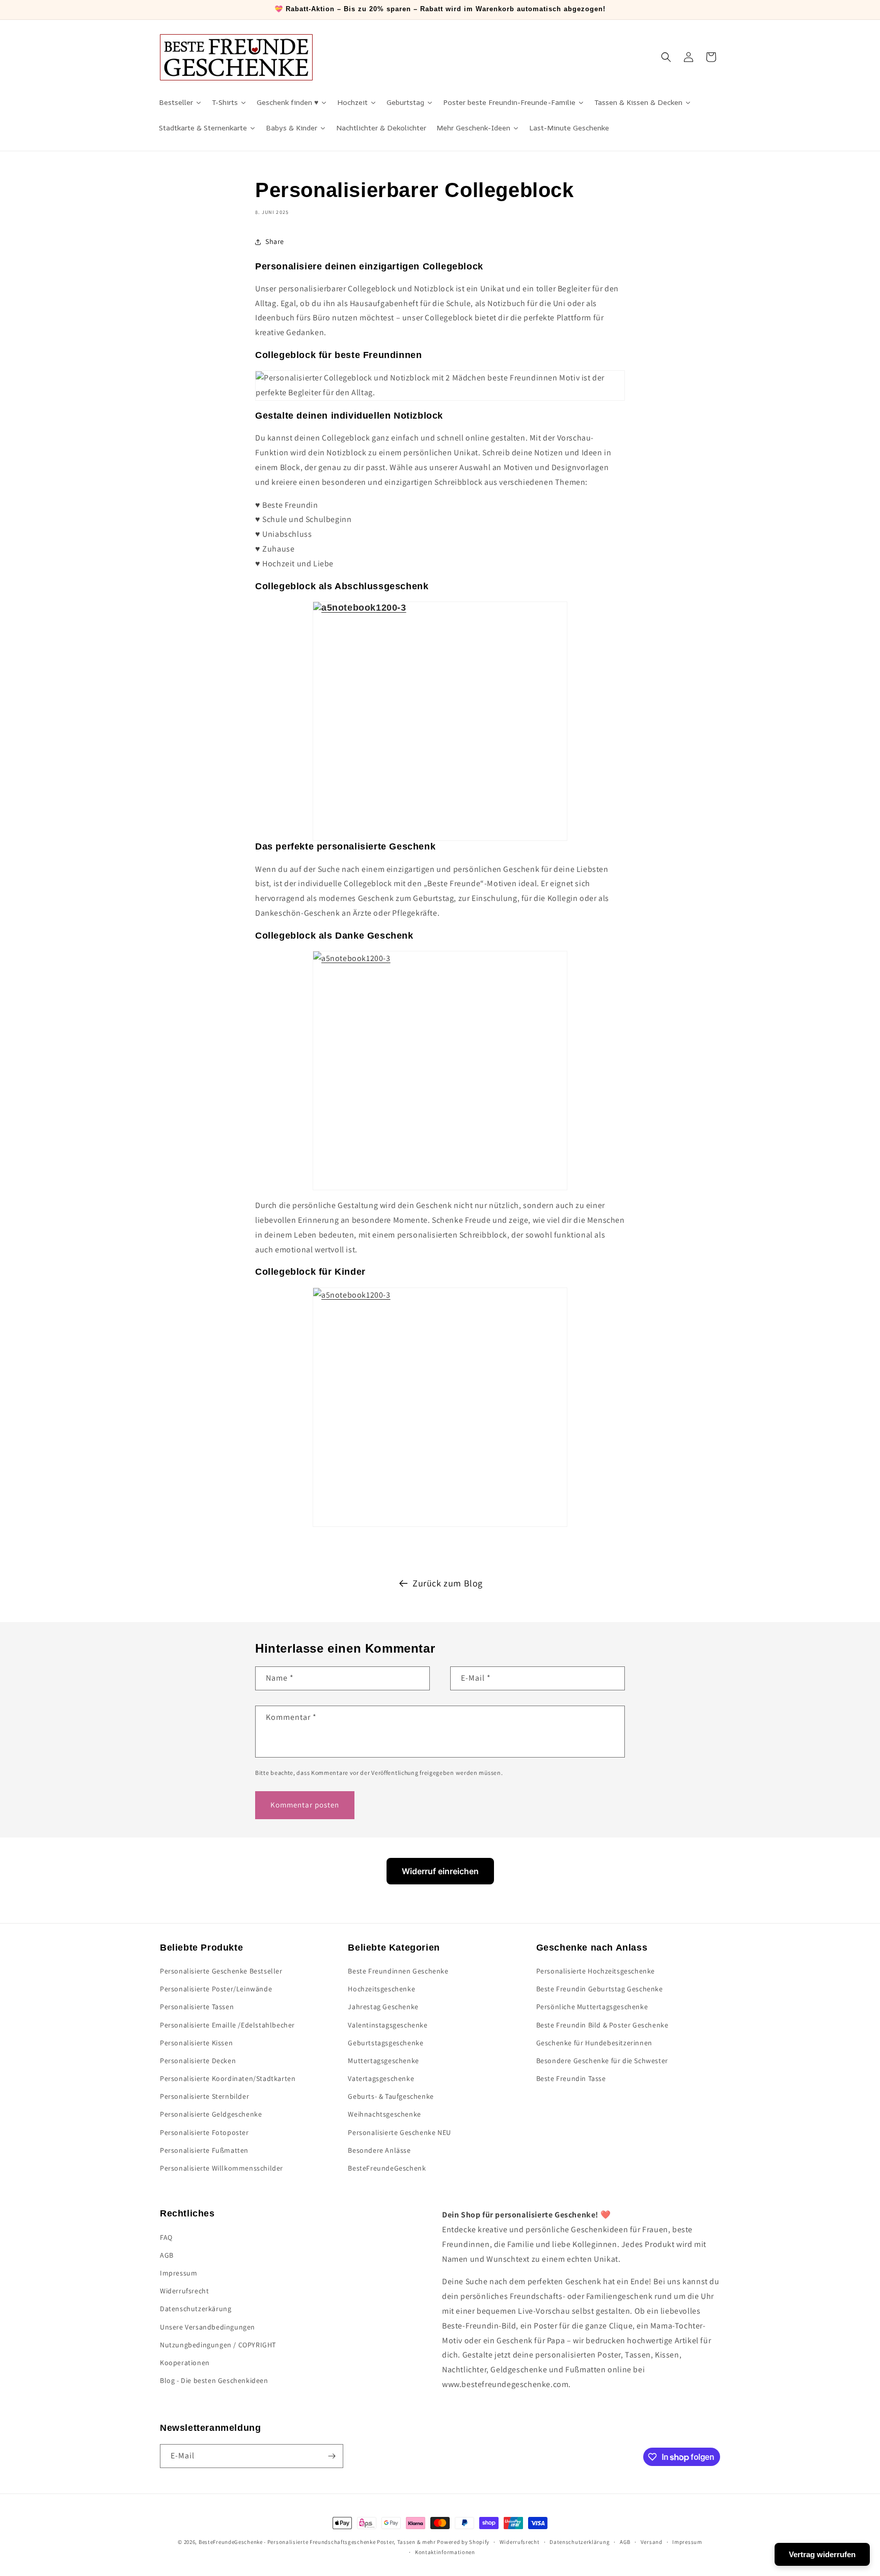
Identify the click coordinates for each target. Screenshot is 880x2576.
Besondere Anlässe (379, 2150)
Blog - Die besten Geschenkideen (214, 2380)
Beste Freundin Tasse (571, 2078)
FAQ (166, 2237)
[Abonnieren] (332, 2456)
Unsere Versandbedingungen (208, 2327)
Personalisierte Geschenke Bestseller (221, 1971)
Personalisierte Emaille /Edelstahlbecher (227, 2025)
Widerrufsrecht (184, 2291)
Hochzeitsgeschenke (381, 1989)
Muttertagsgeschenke (383, 2061)
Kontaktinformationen (445, 2552)
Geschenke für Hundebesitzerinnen (594, 2043)
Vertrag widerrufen (822, 2554)
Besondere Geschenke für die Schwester (602, 2061)
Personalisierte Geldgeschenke (211, 2115)
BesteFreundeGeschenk (387, 2168)
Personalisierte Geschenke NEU (399, 2132)
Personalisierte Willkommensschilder (222, 2168)
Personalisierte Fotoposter (204, 2132)
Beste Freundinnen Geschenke (398, 1971)
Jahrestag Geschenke (383, 2007)
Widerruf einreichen (440, 1871)
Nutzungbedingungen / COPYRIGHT (218, 2345)
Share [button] (275, 241)
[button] (666, 57)
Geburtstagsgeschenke (386, 2043)
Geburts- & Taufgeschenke (391, 2097)
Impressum (178, 2273)
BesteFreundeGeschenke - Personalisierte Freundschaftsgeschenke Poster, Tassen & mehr (317, 2542)
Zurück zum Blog (448, 1583)
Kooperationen (185, 2363)
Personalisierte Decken (198, 2061)
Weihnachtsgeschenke (384, 2115)
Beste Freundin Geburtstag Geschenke (600, 1989)
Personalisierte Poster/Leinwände (216, 1989)
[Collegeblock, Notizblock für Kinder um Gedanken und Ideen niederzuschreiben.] (440, 1407)
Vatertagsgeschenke (381, 2078)
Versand (652, 2542)
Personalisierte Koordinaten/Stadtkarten (228, 2078)
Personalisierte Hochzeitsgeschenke (596, 1971)
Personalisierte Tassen (197, 2007)
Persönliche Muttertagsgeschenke (592, 2007)
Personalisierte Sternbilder (204, 2097)
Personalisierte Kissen (196, 2043)
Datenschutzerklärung (580, 2542)
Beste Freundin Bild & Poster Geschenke (602, 2025)
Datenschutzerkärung (196, 2309)
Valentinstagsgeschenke (388, 2025)
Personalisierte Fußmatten (204, 2150)
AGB (167, 2255)
